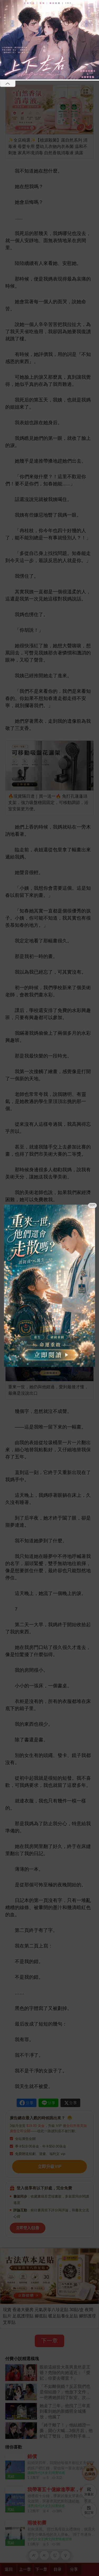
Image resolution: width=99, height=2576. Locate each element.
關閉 (92, 1205)
